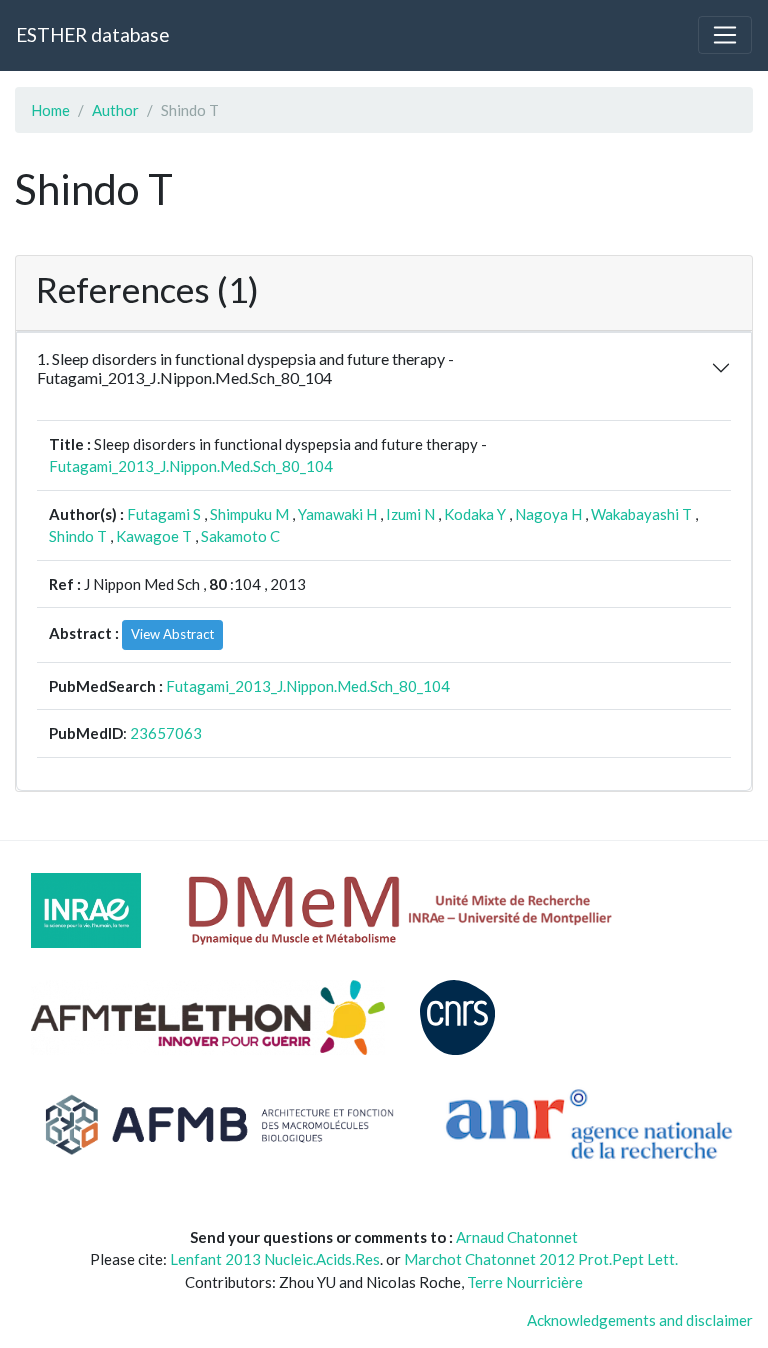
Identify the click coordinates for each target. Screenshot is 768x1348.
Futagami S (164, 514)
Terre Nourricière (525, 1282)
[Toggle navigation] (725, 35)
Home (50, 110)
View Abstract (172, 634)
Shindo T (78, 536)
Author (115, 110)
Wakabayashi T (641, 514)
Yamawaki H (337, 514)
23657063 (166, 733)
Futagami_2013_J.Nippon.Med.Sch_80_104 (191, 466)
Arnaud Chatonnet (517, 1237)
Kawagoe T (154, 536)
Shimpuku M (249, 514)
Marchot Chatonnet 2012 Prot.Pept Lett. (541, 1259)
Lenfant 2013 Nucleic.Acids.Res (275, 1259)
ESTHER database (92, 34)
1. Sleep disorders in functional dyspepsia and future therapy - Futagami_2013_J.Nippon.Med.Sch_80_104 (245, 368)
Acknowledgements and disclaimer (640, 1320)
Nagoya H (548, 514)
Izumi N (410, 514)
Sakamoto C (240, 536)
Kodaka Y (475, 514)
